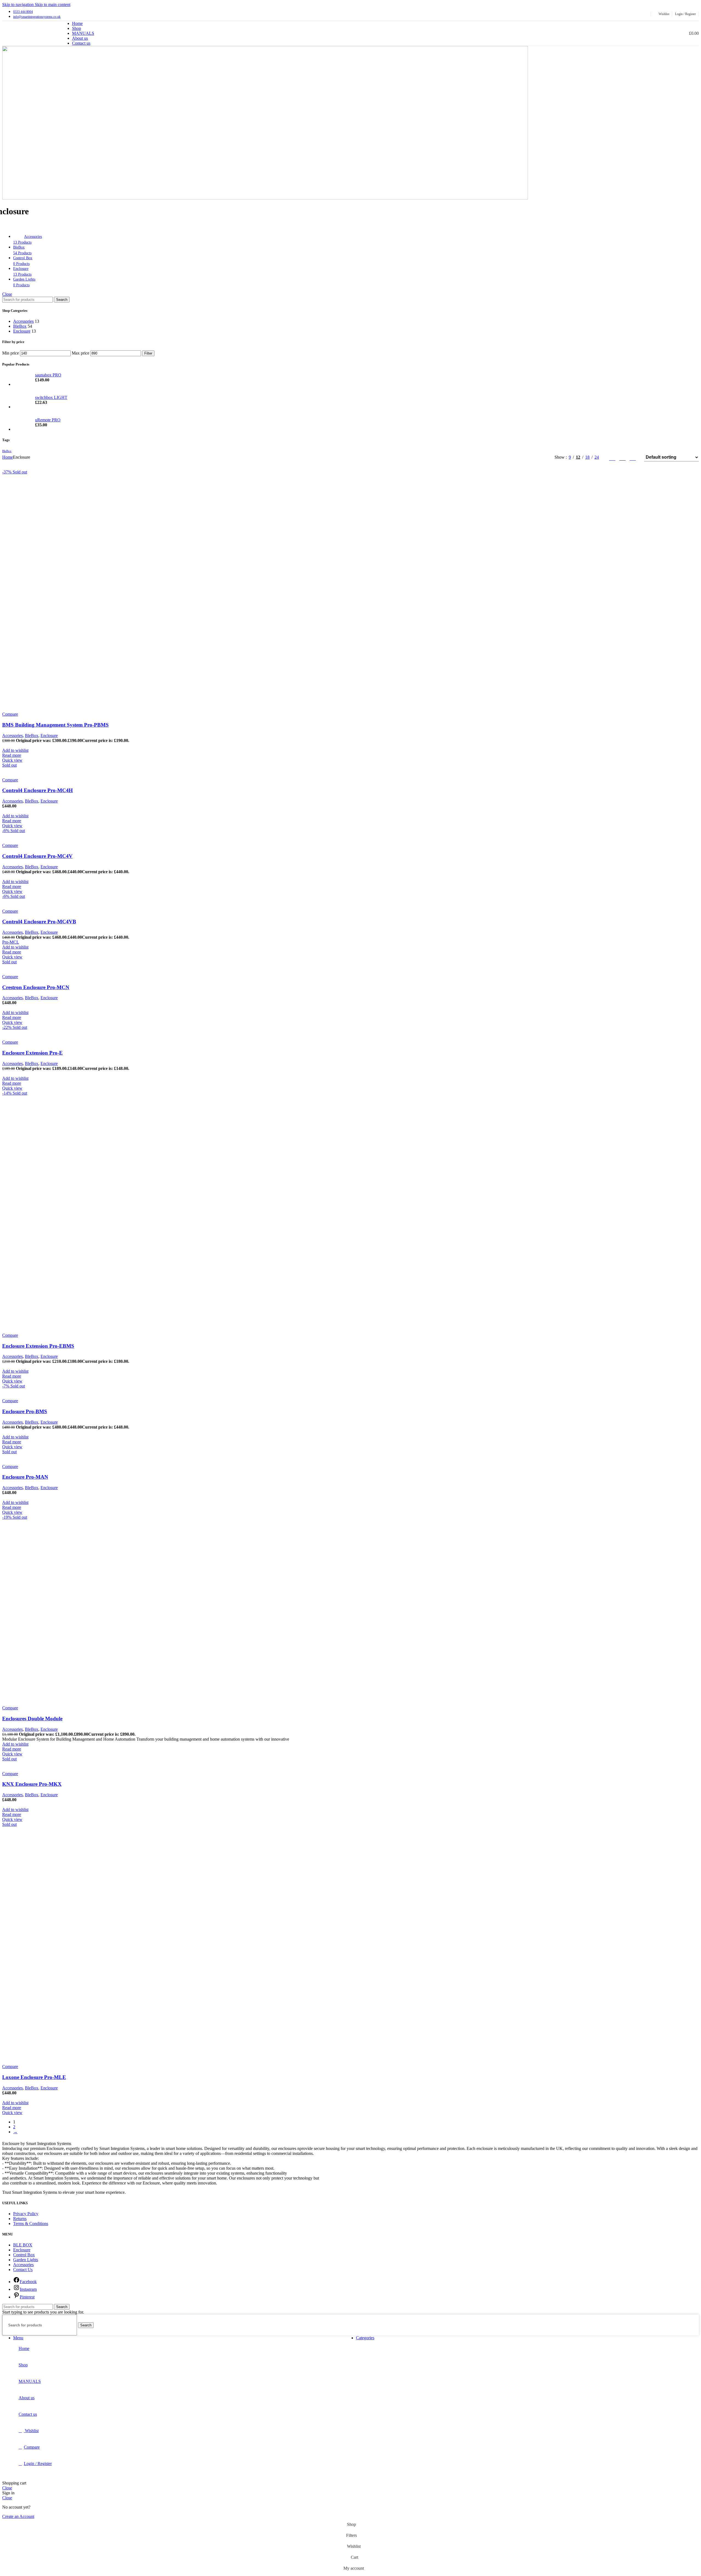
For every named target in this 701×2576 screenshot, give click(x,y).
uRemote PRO (48, 420)
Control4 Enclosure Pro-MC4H (38, 790)
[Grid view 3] (623, 457)
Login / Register (38, 2464)
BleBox (20, 326)
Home (8, 457)
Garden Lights (26, 2260)
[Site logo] (29, 47)
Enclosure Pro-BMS (25, 1411)
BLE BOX (23, 2245)
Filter (148, 353)
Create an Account (18, 2516)
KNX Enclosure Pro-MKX (32, 1784)
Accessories (23, 321)
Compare (32, 2447)
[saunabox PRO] (22, 380)
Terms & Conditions (31, 2224)
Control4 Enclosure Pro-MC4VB (39, 922)
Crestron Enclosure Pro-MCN (36, 987)
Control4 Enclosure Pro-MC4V (37, 856)
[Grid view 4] (633, 457)
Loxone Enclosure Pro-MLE (34, 2077)
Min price (11, 353)
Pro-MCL (11, 942)
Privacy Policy (26, 2214)
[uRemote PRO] (22, 425)
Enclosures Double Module (32, 1719)
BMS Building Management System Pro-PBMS (55, 725)
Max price (81, 353)
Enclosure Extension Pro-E (32, 1053)
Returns (20, 2219)
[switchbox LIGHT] (22, 402)
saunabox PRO (48, 375)
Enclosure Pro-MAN (25, 1477)
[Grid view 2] (612, 457)
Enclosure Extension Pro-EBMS (38, 1346)
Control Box (24, 2255)
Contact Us (23, 2270)
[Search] (662, 33)
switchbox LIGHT (51, 397)
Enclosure (22, 331)
